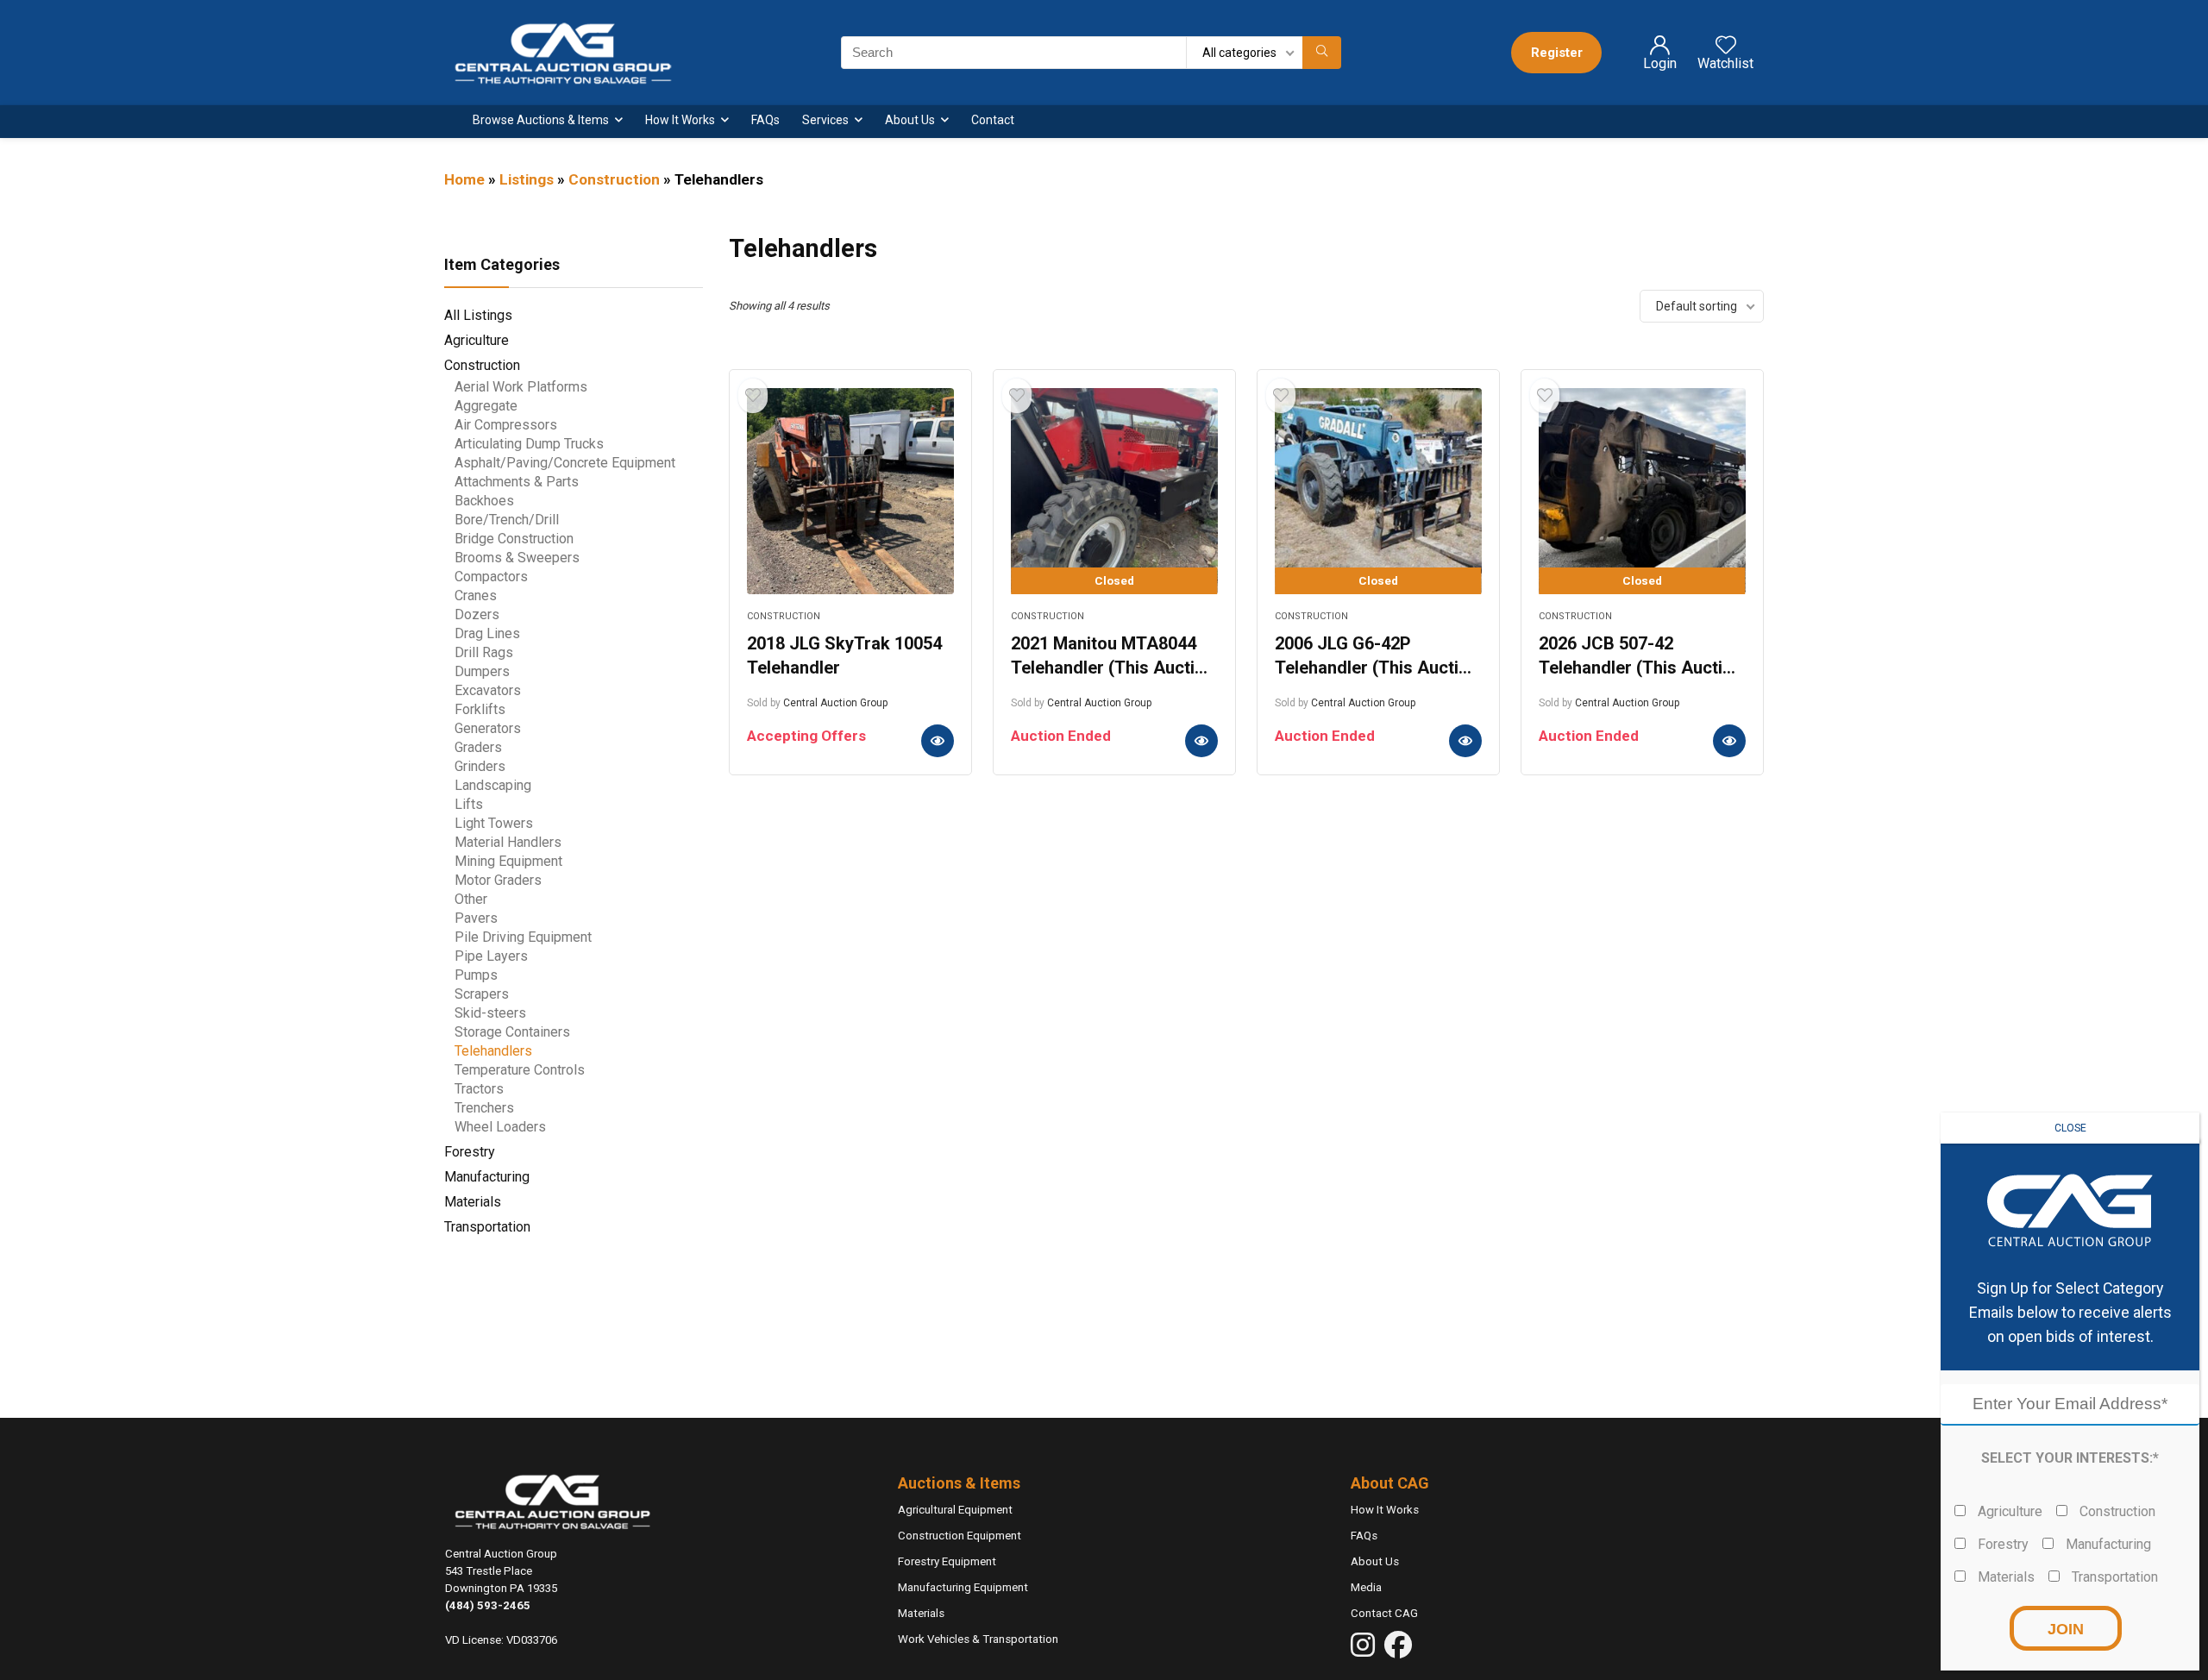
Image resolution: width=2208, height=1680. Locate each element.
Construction (614, 179)
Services (825, 120)
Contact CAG (1384, 1613)
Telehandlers (493, 1051)
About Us (910, 120)
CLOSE (2070, 1128)
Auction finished (1201, 741)
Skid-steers (490, 1013)
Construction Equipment (960, 1536)
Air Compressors (506, 425)
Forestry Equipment (947, 1561)
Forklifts (480, 709)
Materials (473, 1202)
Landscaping (493, 785)
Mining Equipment (508, 861)
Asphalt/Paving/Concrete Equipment (565, 463)
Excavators (488, 690)
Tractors (479, 1089)
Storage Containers (512, 1032)
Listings (527, 179)
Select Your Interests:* (2070, 1458)
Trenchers (484, 1108)
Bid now (938, 741)
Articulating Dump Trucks (529, 444)
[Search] (1322, 53)
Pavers (476, 918)
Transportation (487, 1227)
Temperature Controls (520, 1070)
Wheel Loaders (500, 1127)
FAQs (765, 120)
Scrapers (482, 994)
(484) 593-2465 (488, 1605)
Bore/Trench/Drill (507, 520)
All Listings (478, 315)
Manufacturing (487, 1177)
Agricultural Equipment (955, 1510)
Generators (488, 728)
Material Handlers (508, 842)
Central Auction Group (835, 703)
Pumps (476, 975)
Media (1366, 1587)
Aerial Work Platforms (521, 387)
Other (471, 899)
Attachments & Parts (517, 482)
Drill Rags (484, 652)
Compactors (491, 577)
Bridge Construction (514, 539)
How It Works (680, 120)
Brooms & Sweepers (517, 558)
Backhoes (484, 501)
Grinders (480, 766)
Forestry (470, 1152)
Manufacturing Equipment (963, 1587)
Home (464, 179)
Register (1557, 53)
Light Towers (494, 823)
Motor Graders (498, 880)
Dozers (477, 614)
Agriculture (477, 340)
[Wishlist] (1725, 52)
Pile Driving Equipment (523, 937)
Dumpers (482, 671)
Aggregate (486, 406)
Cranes (476, 596)
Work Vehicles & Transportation (978, 1639)
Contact (993, 120)
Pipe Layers (491, 956)
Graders (478, 747)
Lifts (469, 804)
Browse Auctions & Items (541, 120)
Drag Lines (487, 633)
